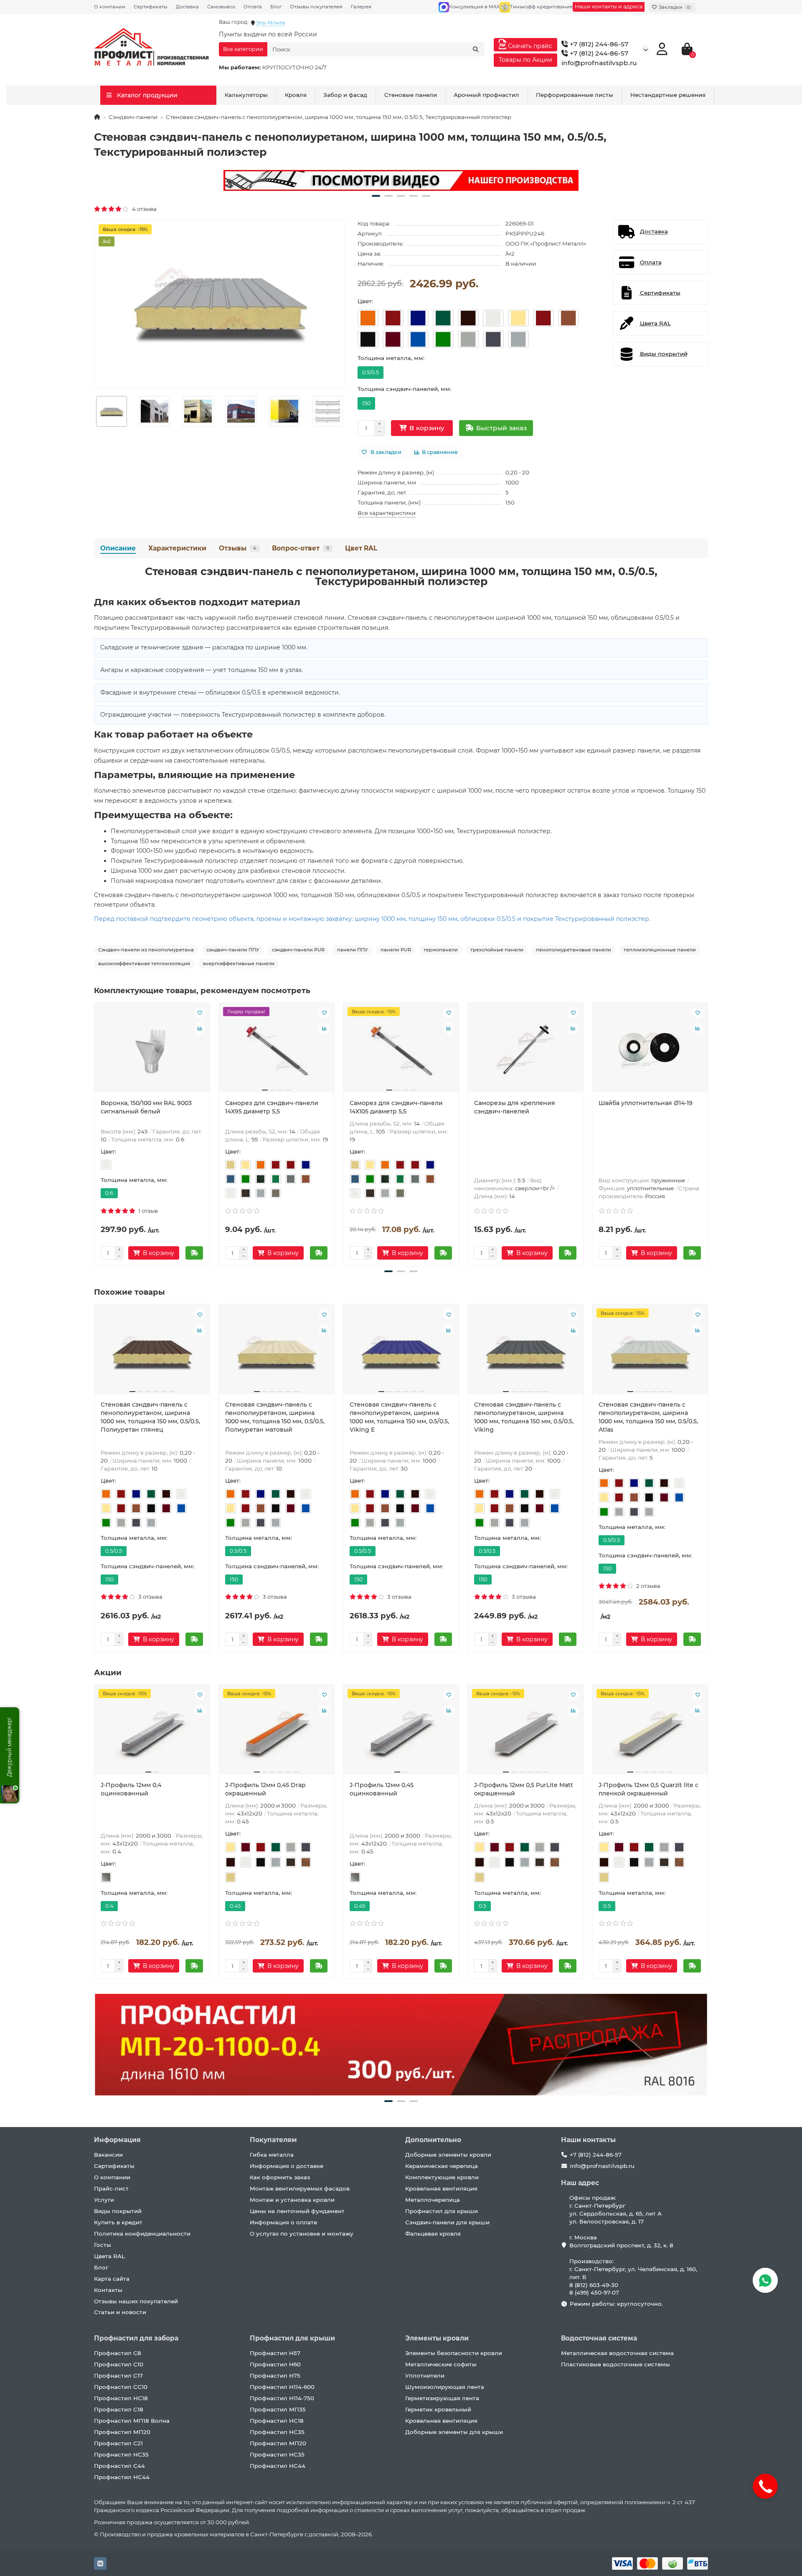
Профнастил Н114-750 (282, 2398)
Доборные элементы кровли (448, 2155)
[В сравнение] (200, 1029)
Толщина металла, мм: (391, 358)
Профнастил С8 (118, 2353)
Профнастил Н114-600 (282, 2387)
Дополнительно (433, 2140)
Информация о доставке (287, 2166)
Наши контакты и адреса (609, 6)
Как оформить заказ (280, 2177)
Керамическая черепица (442, 2166)
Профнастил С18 (119, 2409)
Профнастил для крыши (442, 2211)
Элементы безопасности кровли (454, 2353)
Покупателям (273, 2140)
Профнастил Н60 (275, 2364)
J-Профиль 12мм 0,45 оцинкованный (382, 1789)
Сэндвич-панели (133, 117)
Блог (276, 7)
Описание (118, 548)
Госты (103, 2245)
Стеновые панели (411, 95)
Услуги (104, 2200)
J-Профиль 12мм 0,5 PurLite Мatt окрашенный (524, 1789)
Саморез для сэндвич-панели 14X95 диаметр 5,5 (272, 1107)
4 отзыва (143, 209)
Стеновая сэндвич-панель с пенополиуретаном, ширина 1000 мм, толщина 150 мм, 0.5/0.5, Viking (524, 1417)
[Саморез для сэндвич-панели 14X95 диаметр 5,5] (277, 1051)
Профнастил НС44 (122, 2477)
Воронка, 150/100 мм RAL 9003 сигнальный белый (146, 1107)
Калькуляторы (246, 95)
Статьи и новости (120, 2312)
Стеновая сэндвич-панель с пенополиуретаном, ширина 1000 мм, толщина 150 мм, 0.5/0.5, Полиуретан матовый (275, 1417)
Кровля (296, 95)
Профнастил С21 (118, 2443)
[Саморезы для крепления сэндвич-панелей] (525, 1051)
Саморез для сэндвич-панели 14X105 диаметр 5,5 (396, 1107)
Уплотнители (425, 2376)
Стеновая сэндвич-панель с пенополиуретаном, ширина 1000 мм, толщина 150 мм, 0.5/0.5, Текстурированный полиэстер (401, 576)
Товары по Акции (525, 60)
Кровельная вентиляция (441, 2188)
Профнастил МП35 (278, 2409)
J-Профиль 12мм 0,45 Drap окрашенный (265, 1789)
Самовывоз (221, 7)
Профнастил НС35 (121, 2454)
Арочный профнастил (486, 95)
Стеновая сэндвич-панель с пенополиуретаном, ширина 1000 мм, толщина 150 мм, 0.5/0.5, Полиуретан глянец (150, 1417)
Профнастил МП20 (122, 2432)
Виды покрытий (118, 2211)
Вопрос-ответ (301, 548)
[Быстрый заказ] (194, 1253)
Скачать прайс (529, 46)
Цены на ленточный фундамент (297, 2211)
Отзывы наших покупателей (136, 2301)
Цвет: (365, 301)
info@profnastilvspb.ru (599, 63)
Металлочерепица (433, 2200)
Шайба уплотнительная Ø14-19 (646, 1103)
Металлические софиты (441, 2364)
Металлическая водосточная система (617, 2353)
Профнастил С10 (119, 2364)
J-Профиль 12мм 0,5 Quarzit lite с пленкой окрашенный (648, 1789)
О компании (110, 7)
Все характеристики (387, 513)
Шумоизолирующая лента (445, 2387)
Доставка (187, 7)
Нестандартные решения (668, 95)
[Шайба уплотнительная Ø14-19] (650, 1051)
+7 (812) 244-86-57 (598, 44)
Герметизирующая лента (442, 2398)
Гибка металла (272, 2155)
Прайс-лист (111, 2188)
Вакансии (108, 2155)
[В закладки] (200, 1013)
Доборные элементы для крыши (454, 2432)
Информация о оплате (283, 2222)
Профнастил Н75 (275, 2376)
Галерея (361, 7)
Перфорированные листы (575, 95)
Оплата (253, 7)
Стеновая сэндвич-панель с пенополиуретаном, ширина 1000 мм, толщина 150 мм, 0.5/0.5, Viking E (399, 1417)
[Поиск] (476, 49)
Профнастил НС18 (121, 2398)
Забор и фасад (345, 95)
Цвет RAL (361, 548)
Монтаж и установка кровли (292, 2200)
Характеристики (177, 548)
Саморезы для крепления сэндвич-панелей (515, 1107)
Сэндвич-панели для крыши (447, 2222)
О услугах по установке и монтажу (302, 2234)
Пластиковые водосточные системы (615, 2364)
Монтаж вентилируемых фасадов (300, 2188)
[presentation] (95, 1133)
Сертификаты (151, 7)
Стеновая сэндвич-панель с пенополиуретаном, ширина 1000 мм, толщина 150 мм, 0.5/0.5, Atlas (648, 1417)
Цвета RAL (109, 2256)
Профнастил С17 (118, 2376)
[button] (376, 196)
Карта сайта (112, 2279)
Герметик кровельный (438, 2409)
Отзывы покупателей (316, 7)
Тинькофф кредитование (541, 7)
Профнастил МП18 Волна (132, 2421)
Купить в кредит (118, 2222)
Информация (117, 2140)
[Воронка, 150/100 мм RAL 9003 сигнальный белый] (152, 1051)
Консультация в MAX (474, 7)
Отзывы (237, 548)
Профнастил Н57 (275, 2353)
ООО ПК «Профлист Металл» (546, 243)
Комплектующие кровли (442, 2177)
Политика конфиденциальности (142, 2234)
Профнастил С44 (119, 2466)
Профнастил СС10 (121, 2387)
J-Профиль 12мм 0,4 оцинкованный (131, 1789)
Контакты (108, 2290)
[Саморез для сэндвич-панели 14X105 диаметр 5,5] (401, 1051)
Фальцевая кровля (433, 2234)
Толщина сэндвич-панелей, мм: (404, 389)
